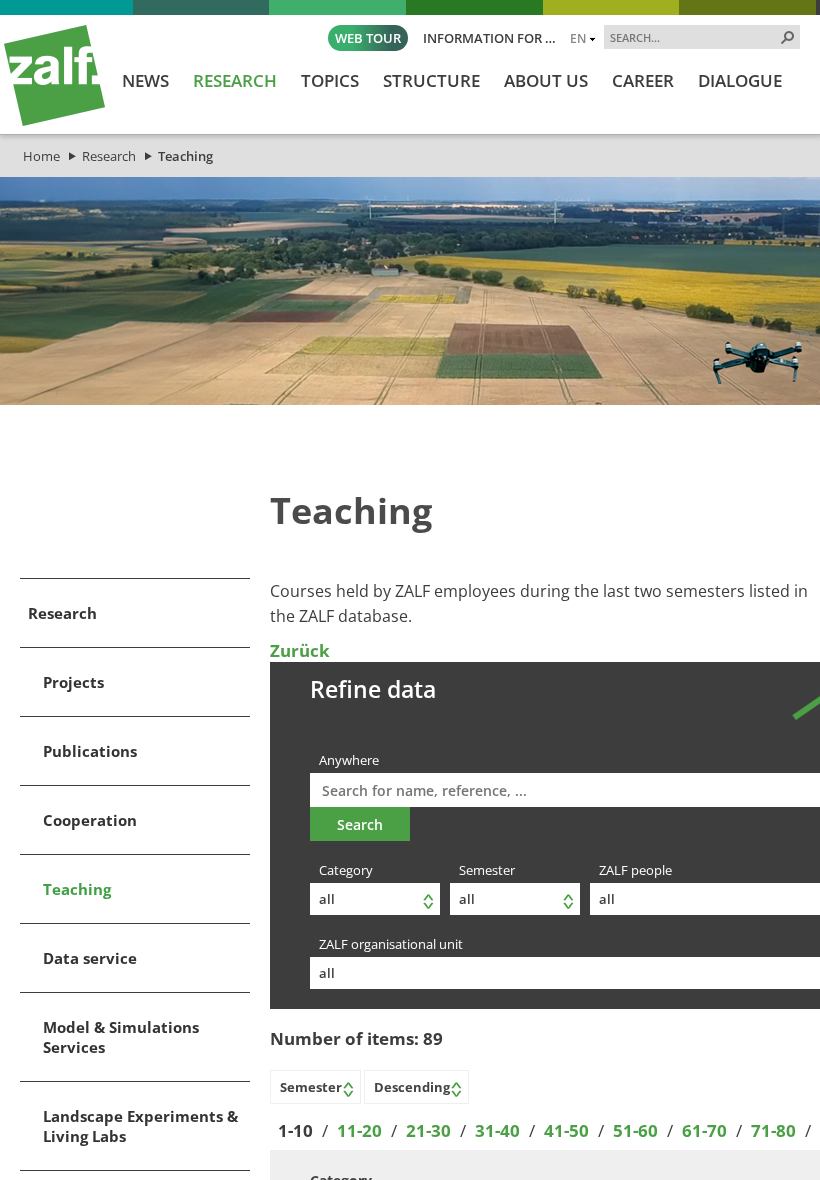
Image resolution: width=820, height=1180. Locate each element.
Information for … (489, 38)
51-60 (635, 1130)
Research (109, 156)
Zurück (300, 650)
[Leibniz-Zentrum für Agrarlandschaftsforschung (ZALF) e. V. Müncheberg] (54, 121)
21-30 (428, 1130)
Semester (487, 870)
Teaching (185, 156)
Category (346, 870)
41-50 (566, 1130)
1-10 (295, 1130)
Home (41, 156)
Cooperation (90, 820)
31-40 (497, 1130)
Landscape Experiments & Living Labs (140, 1126)
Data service (90, 958)
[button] (788, 37)
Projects (73, 682)
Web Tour (368, 38)
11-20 (359, 1130)
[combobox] (694, 37)
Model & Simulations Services (121, 1037)
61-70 (704, 1130)
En (578, 38)
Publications (90, 751)
